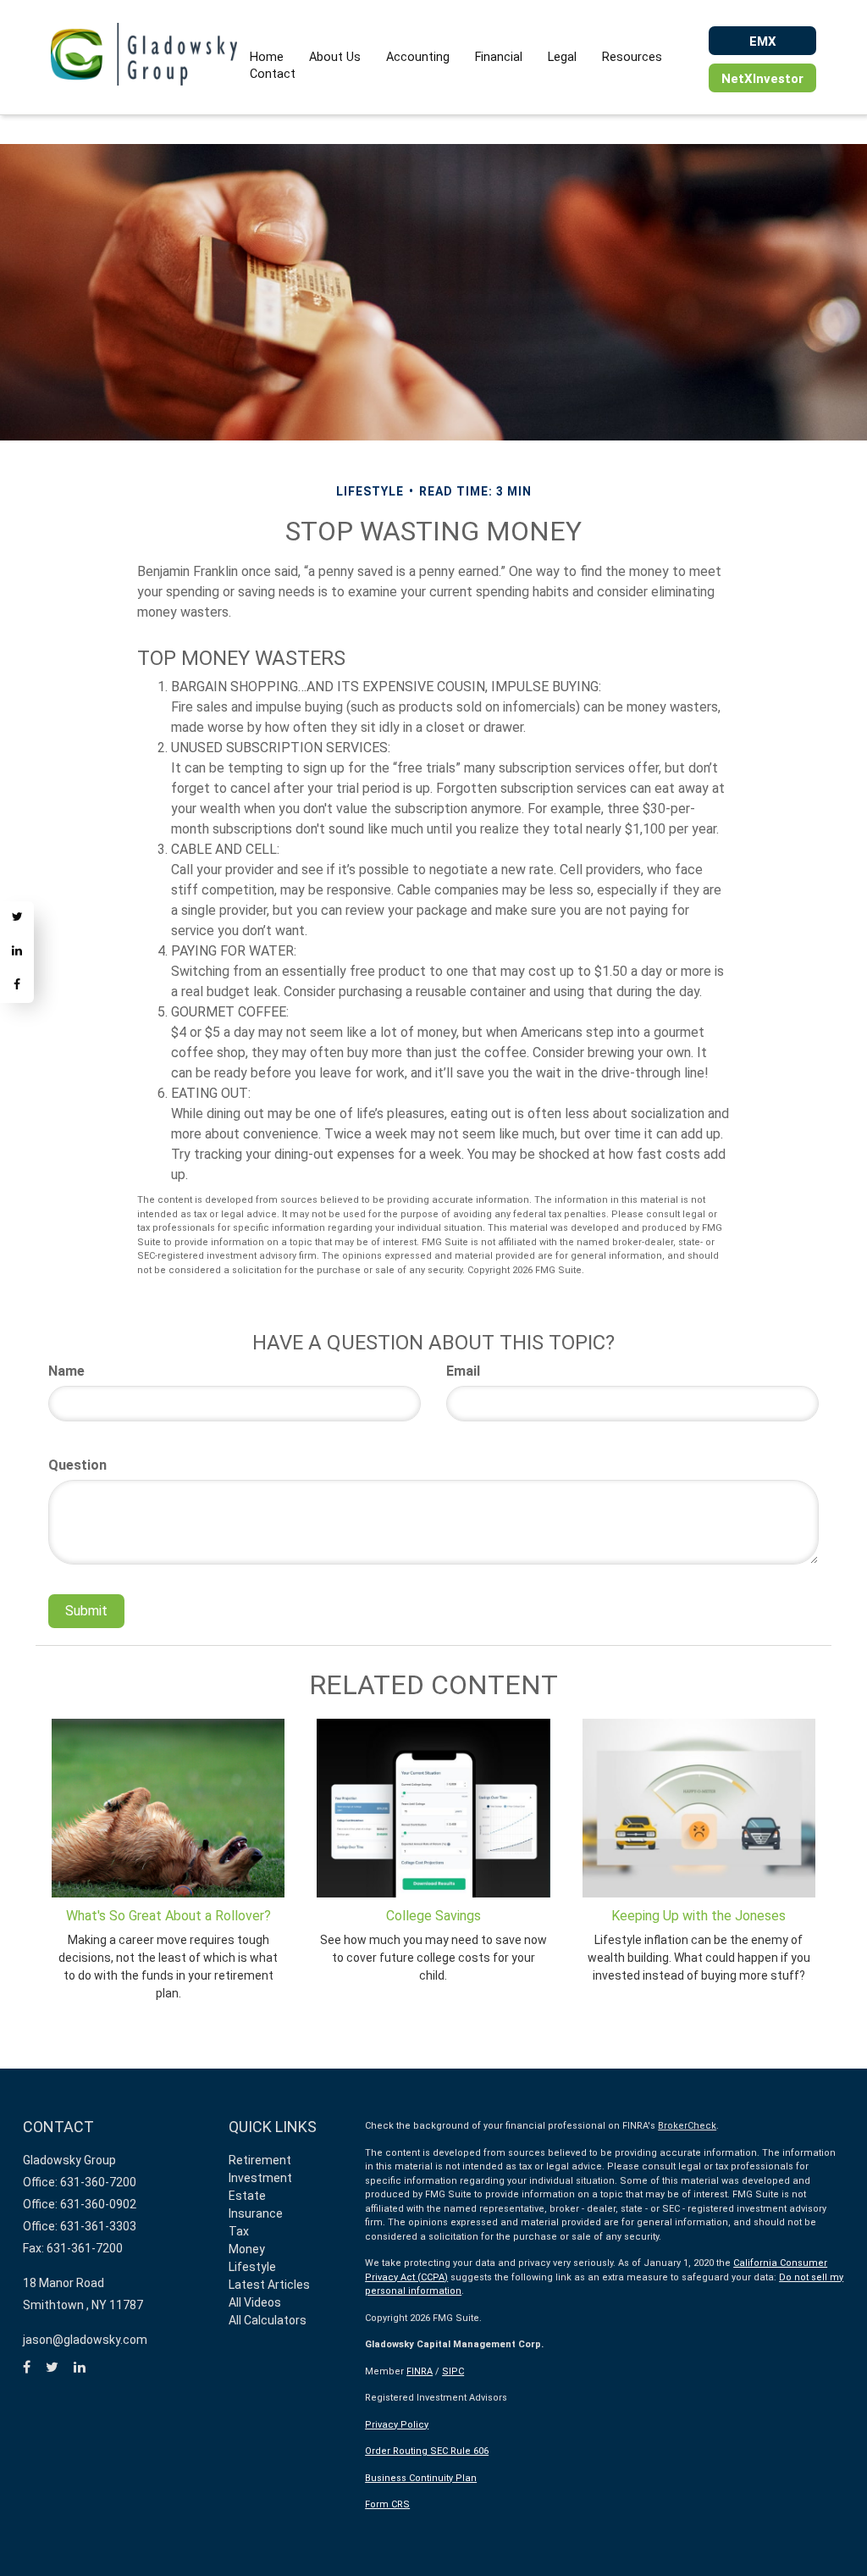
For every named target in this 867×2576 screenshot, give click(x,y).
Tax (239, 2231)
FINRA (420, 2371)
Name (66, 1371)
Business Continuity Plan (421, 2478)
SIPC (453, 2371)
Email (463, 1371)
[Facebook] (17, 986)
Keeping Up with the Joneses (699, 1916)
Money (247, 2249)
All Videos (255, 2302)
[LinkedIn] (17, 952)
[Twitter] (17, 918)
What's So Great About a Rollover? (168, 1916)
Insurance (256, 2213)
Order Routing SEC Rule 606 (427, 2451)
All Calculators (268, 2320)
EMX (763, 42)
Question (77, 1465)
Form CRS (387, 2504)
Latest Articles (269, 2285)
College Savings (433, 1916)
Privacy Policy (397, 2425)
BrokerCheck (687, 2126)
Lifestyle (252, 2267)
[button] (335, 58)
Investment (260, 2178)
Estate (247, 2196)
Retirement (260, 2160)
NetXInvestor (762, 79)
